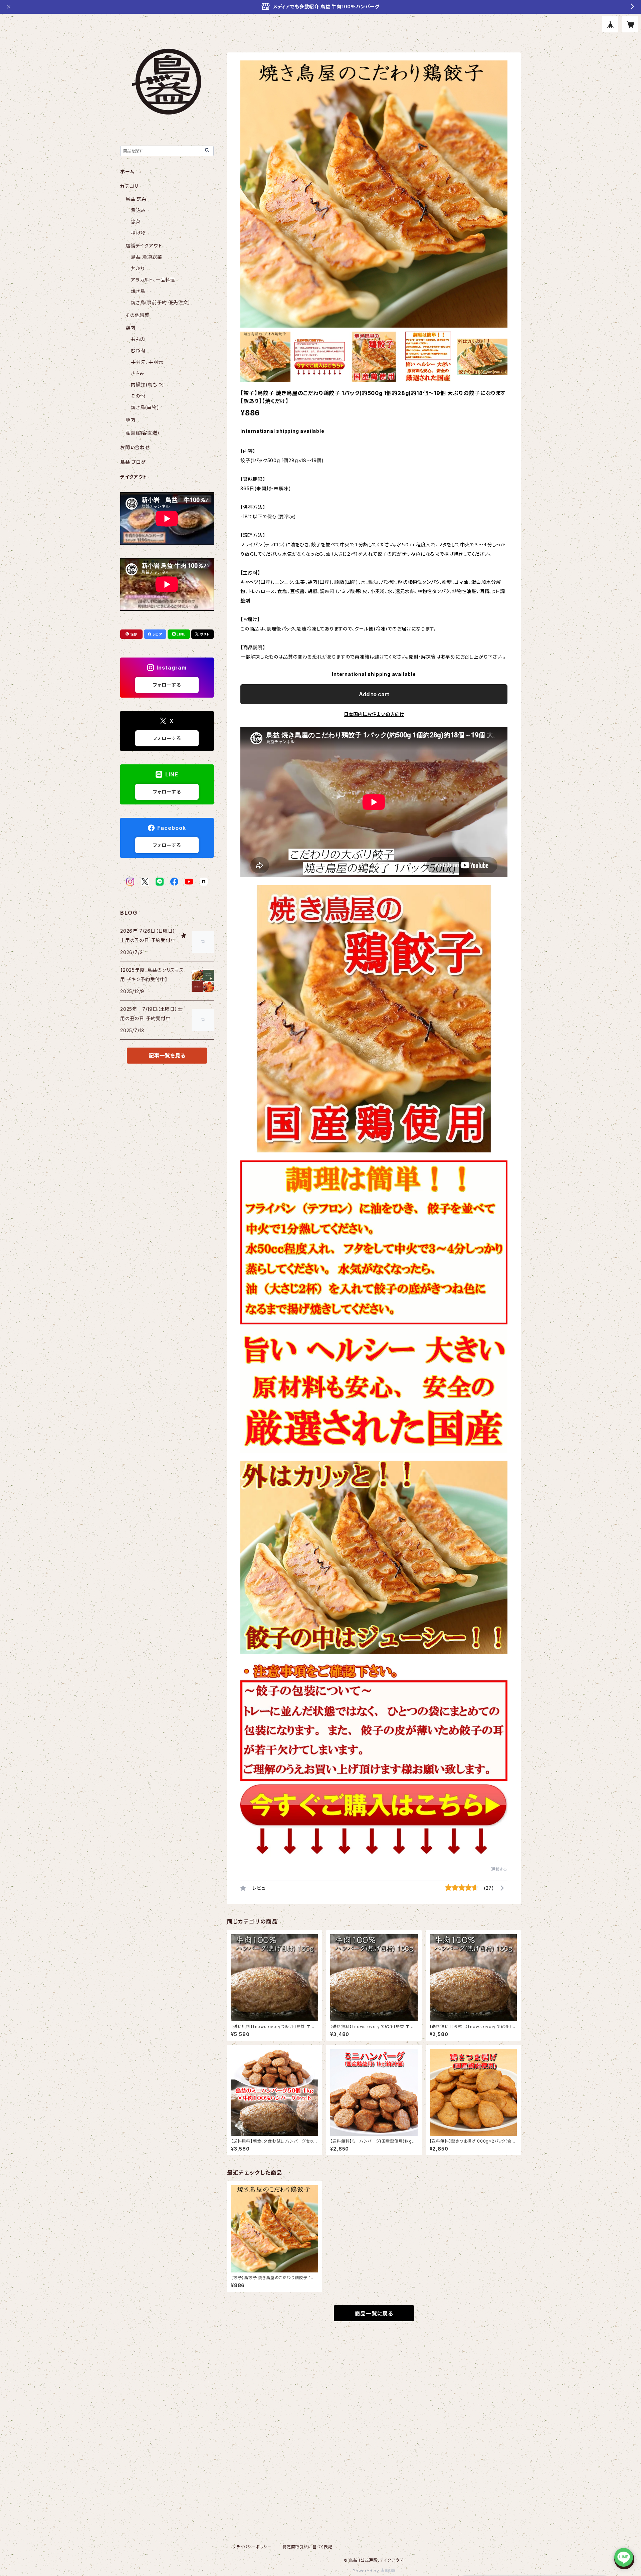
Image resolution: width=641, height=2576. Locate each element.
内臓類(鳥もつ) (147, 385)
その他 (138, 396)
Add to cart (374, 694)
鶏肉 (131, 328)
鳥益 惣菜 (136, 199)
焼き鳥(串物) (145, 407)
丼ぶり (138, 268)
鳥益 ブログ (133, 462)
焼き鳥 (138, 291)
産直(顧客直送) (142, 433)
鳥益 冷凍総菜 (147, 257)
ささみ (138, 373)
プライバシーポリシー (252, 2547)
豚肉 (131, 420)
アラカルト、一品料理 (153, 280)
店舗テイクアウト (144, 246)
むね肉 (138, 350)
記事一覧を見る (167, 1056)
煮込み (138, 210)
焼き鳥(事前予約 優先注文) (161, 302)
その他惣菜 (138, 315)
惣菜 (136, 222)
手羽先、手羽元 (147, 362)
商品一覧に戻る (374, 2314)
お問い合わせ (135, 447)
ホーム (127, 171)
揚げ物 (138, 233)
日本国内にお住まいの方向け (374, 714)
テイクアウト (134, 477)
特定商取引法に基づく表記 (307, 2547)
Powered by (367, 2571)
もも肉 (138, 339)
